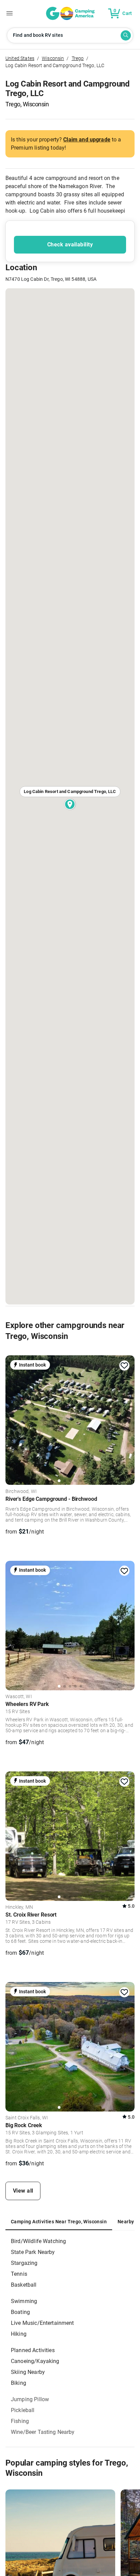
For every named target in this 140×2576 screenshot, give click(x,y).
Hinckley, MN (19, 1907)
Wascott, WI (19, 1697)
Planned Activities (33, 2350)
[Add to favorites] (124, 1366)
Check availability (70, 245)
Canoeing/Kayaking (35, 2361)
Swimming (24, 2301)
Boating (20, 2312)
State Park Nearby (33, 2252)
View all (23, 2191)
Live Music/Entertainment (42, 2323)
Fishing (20, 2421)
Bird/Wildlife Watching (38, 2241)
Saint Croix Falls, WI (27, 2118)
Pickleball (23, 2410)
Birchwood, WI (21, 1492)
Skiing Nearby (28, 2372)
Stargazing (24, 2263)
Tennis (19, 2274)
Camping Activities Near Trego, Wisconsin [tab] (59, 2222)
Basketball (24, 2285)
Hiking (19, 2334)
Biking (19, 2383)
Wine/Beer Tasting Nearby (43, 2432)
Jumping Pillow (30, 2399)
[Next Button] (127, 1418)
